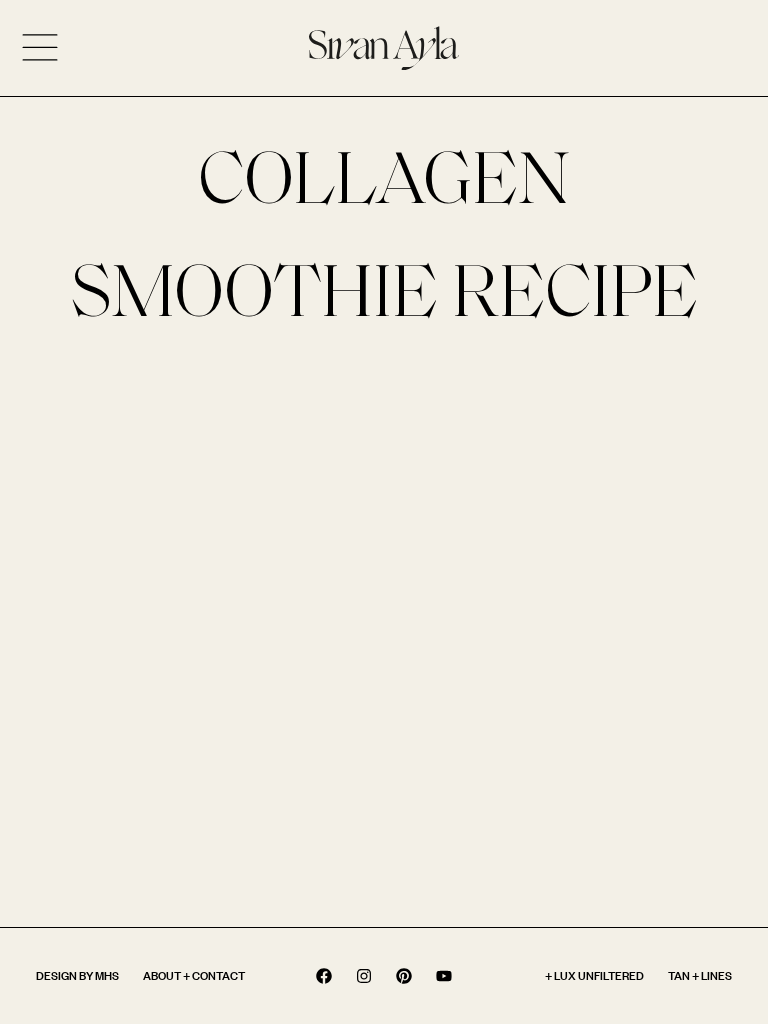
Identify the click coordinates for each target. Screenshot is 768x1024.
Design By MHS (77, 975)
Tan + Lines (700, 975)
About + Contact (194, 975)
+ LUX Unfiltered (594, 975)
